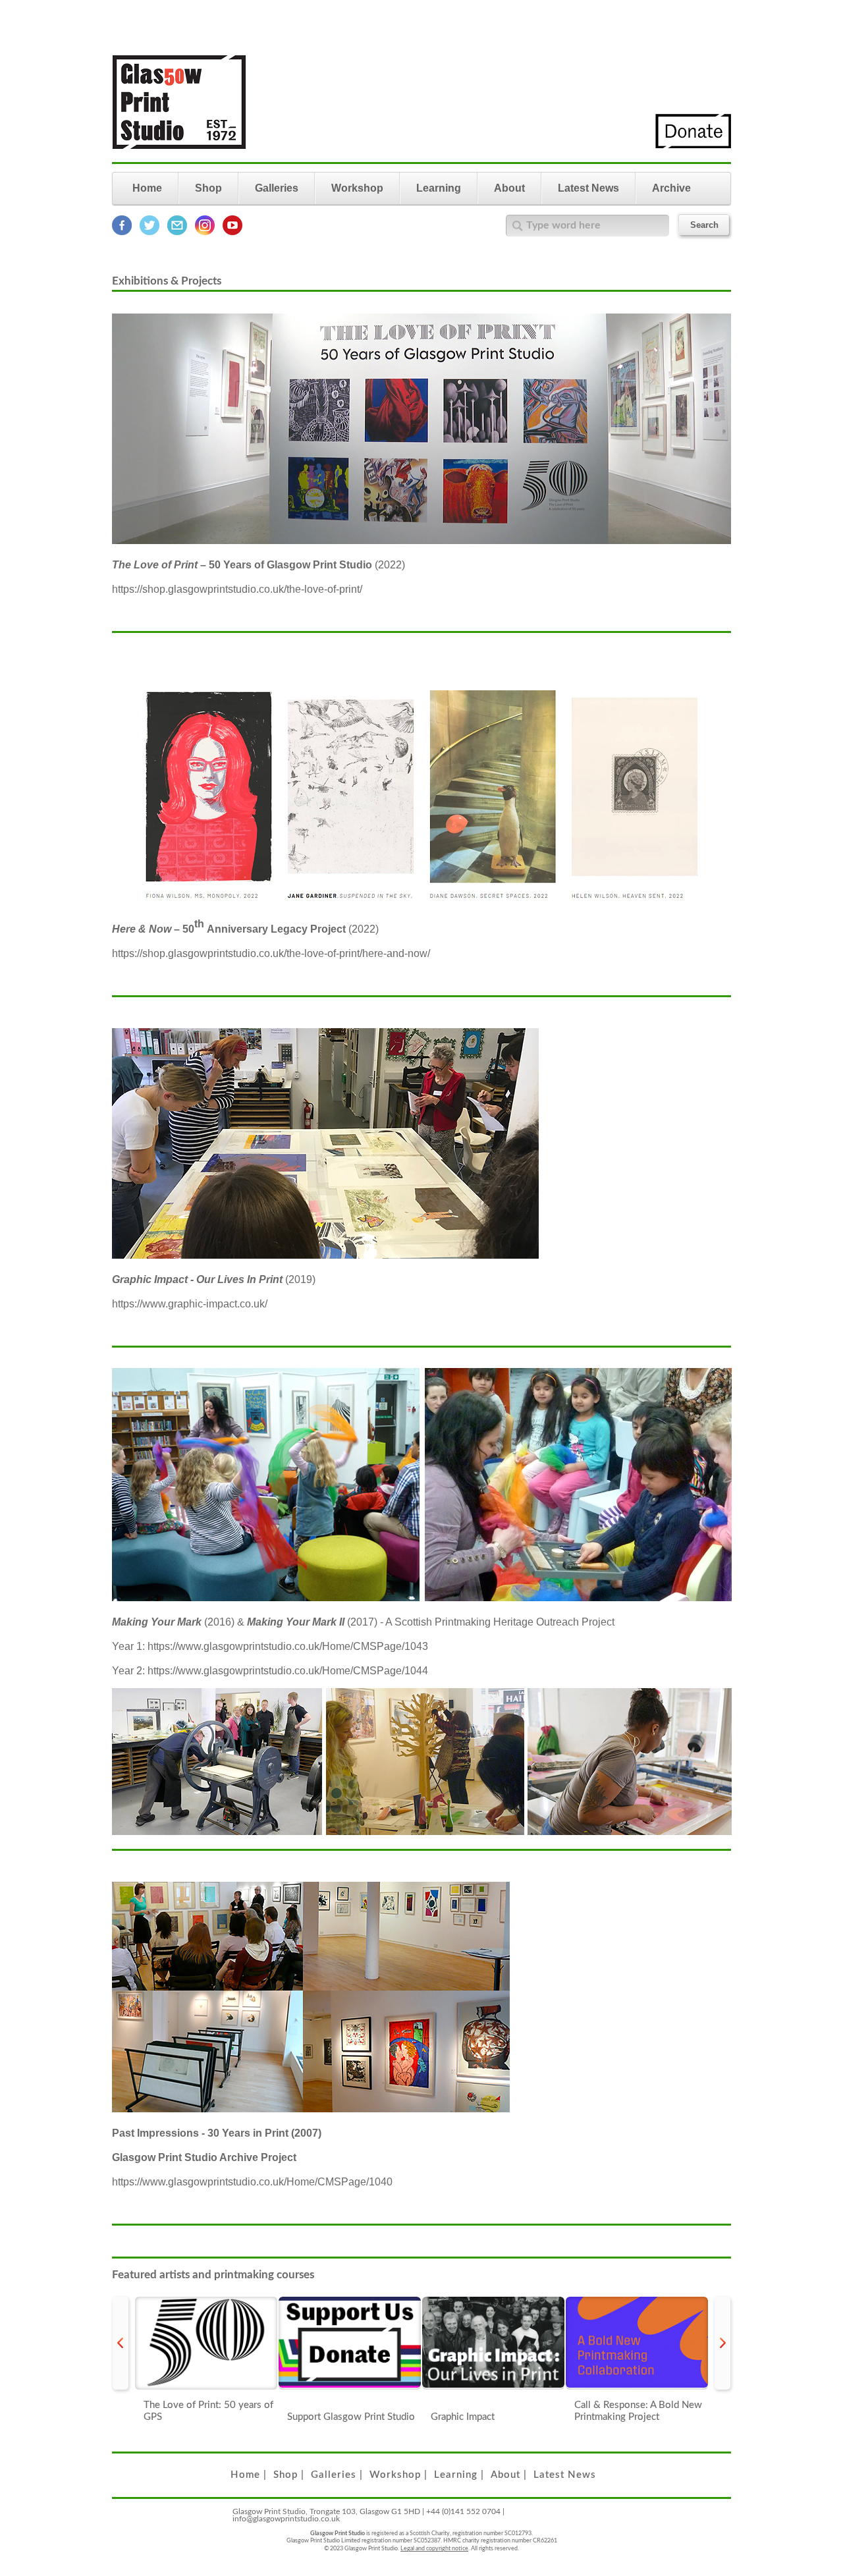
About (509, 188)
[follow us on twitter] (150, 233)
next (722, 2343)
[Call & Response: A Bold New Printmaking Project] (493, 2343)
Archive (671, 188)
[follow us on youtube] (232, 233)
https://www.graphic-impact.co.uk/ (190, 1304)
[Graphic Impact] (350, 2343)
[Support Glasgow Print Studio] (206, 2343)
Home (147, 188)
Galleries (277, 188)
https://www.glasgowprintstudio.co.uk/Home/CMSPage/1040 (252, 2182)
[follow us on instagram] (205, 233)
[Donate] (693, 146)
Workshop (357, 188)
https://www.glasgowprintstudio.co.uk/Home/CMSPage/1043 (288, 1646)
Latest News (588, 188)
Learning (439, 188)
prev (121, 2343)
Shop (208, 188)
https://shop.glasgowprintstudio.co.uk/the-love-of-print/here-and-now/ (271, 953)
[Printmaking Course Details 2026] (637, 2343)
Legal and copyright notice (434, 2549)
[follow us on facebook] (122, 233)
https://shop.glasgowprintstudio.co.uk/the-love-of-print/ (237, 589)
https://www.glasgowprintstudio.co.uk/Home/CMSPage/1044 (288, 1671)
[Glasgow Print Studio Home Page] (179, 157)
